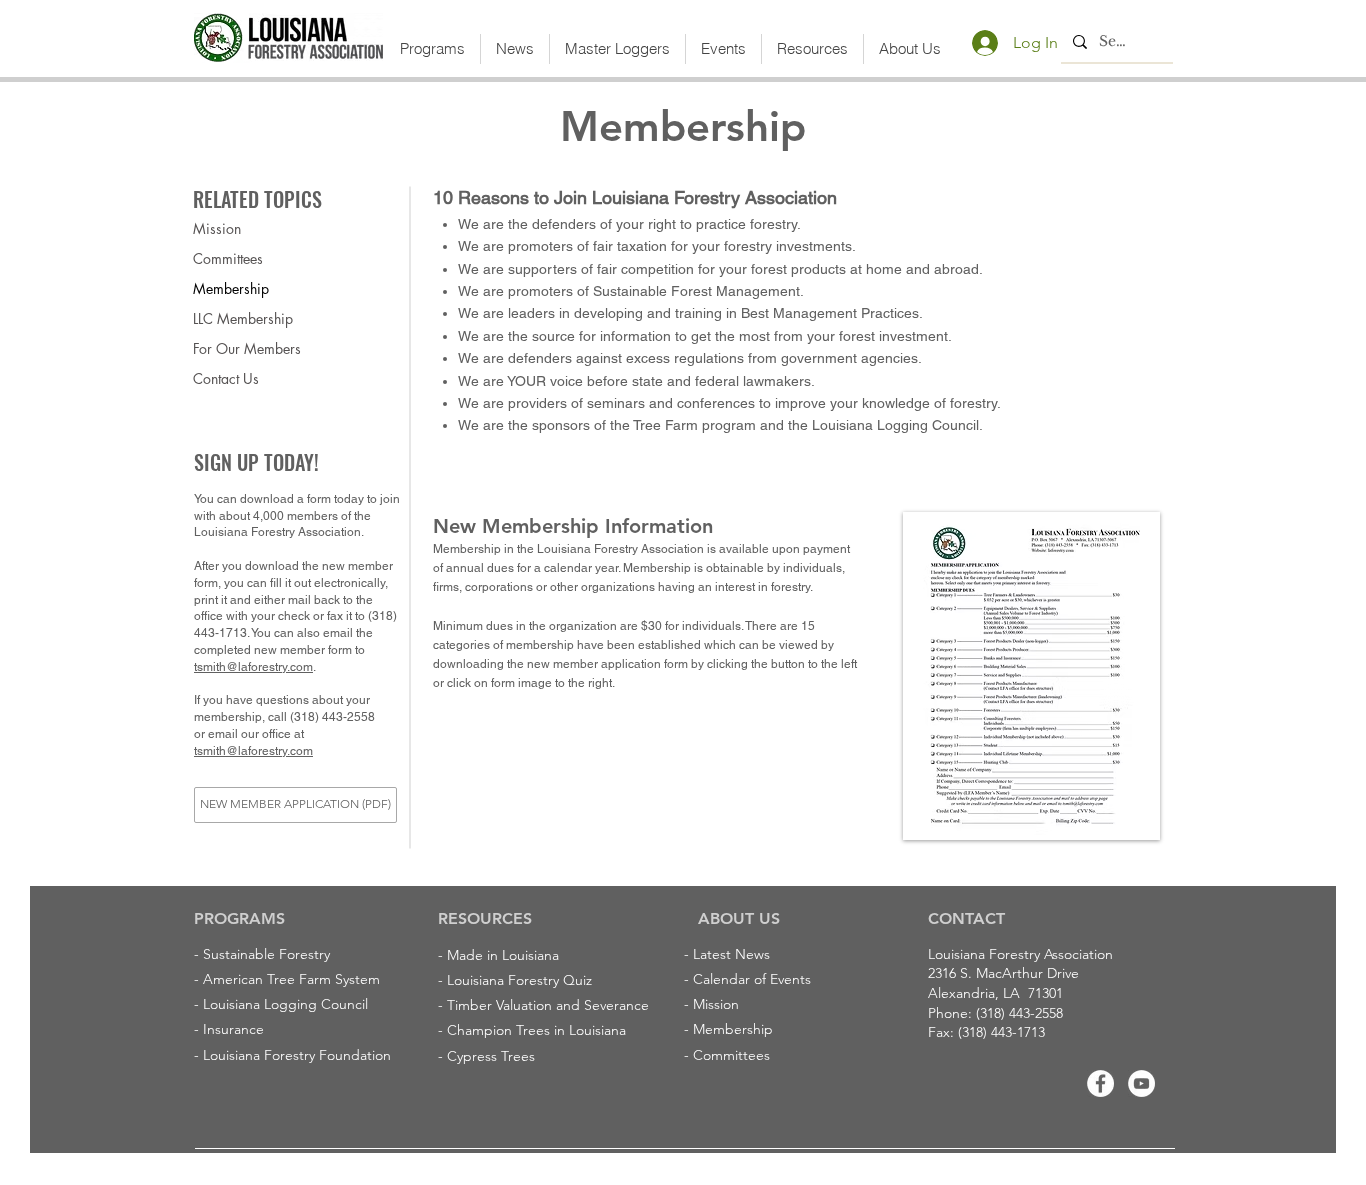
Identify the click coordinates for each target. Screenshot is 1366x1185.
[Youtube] (1141, 1083)
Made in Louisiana (503, 955)
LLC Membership (243, 318)
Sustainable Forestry (266, 954)
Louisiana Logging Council (285, 1004)
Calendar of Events (752, 979)
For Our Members (247, 348)
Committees (228, 258)
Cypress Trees (491, 1056)
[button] (432, 49)
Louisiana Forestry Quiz (519, 980)
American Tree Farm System (291, 979)
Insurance (233, 1029)
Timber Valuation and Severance (548, 1005)
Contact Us (226, 378)
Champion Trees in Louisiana (536, 1030)
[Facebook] (1100, 1083)
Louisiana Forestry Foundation (297, 1055)
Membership (231, 288)
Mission (217, 228)
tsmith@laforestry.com (253, 667)
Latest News (731, 954)
